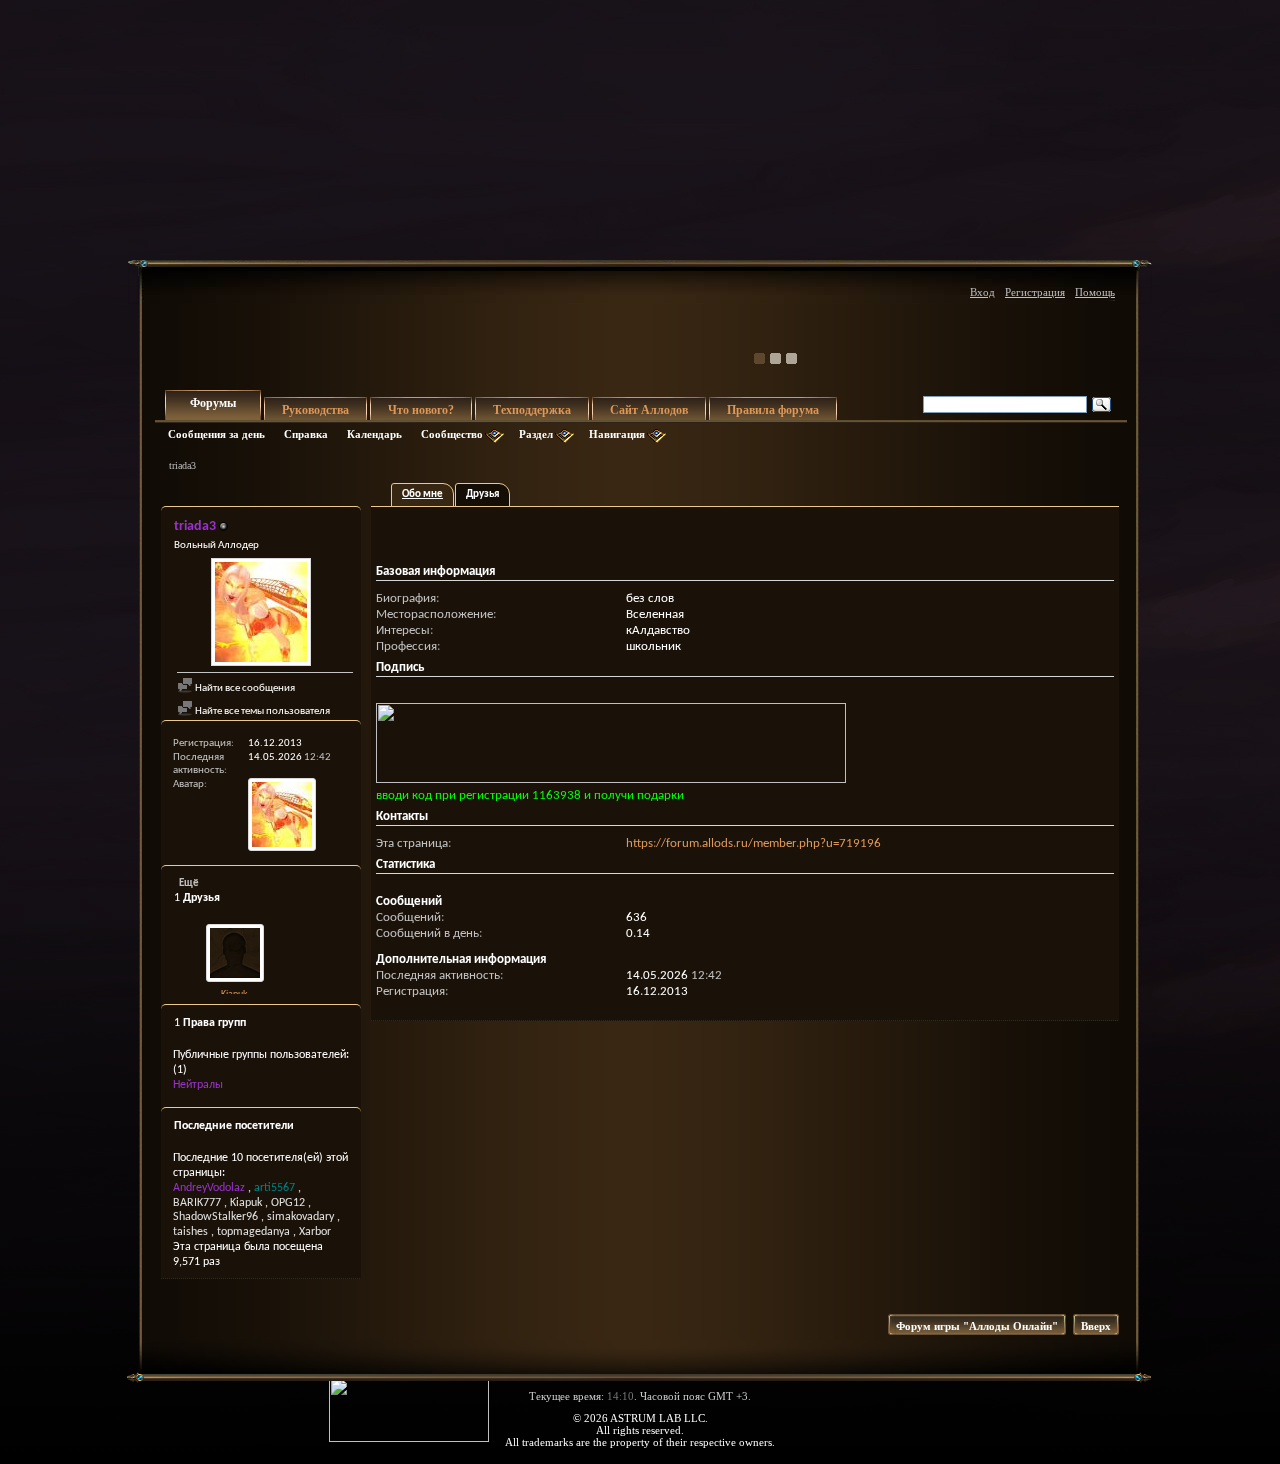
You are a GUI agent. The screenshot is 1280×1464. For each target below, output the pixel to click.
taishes (190, 1232)
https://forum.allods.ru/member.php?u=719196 (753, 843)
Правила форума (773, 410)
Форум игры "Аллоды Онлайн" (977, 1326)
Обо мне (422, 494)
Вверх (1096, 1326)
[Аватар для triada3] (261, 614)
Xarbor (315, 1232)
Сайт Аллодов (649, 410)
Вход (982, 292)
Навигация (617, 434)
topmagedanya (253, 1232)
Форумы (213, 403)
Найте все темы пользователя (261, 711)
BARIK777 (197, 1203)
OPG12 (288, 1203)
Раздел (536, 434)
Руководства (315, 410)
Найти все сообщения (244, 688)
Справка (306, 434)
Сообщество (452, 434)
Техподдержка (532, 410)
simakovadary (300, 1217)
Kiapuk (234, 994)
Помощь (1095, 292)
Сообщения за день (216, 434)
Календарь (374, 434)
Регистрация (1035, 292)
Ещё (189, 883)
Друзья (482, 494)
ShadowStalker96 (215, 1217)
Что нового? (421, 410)
